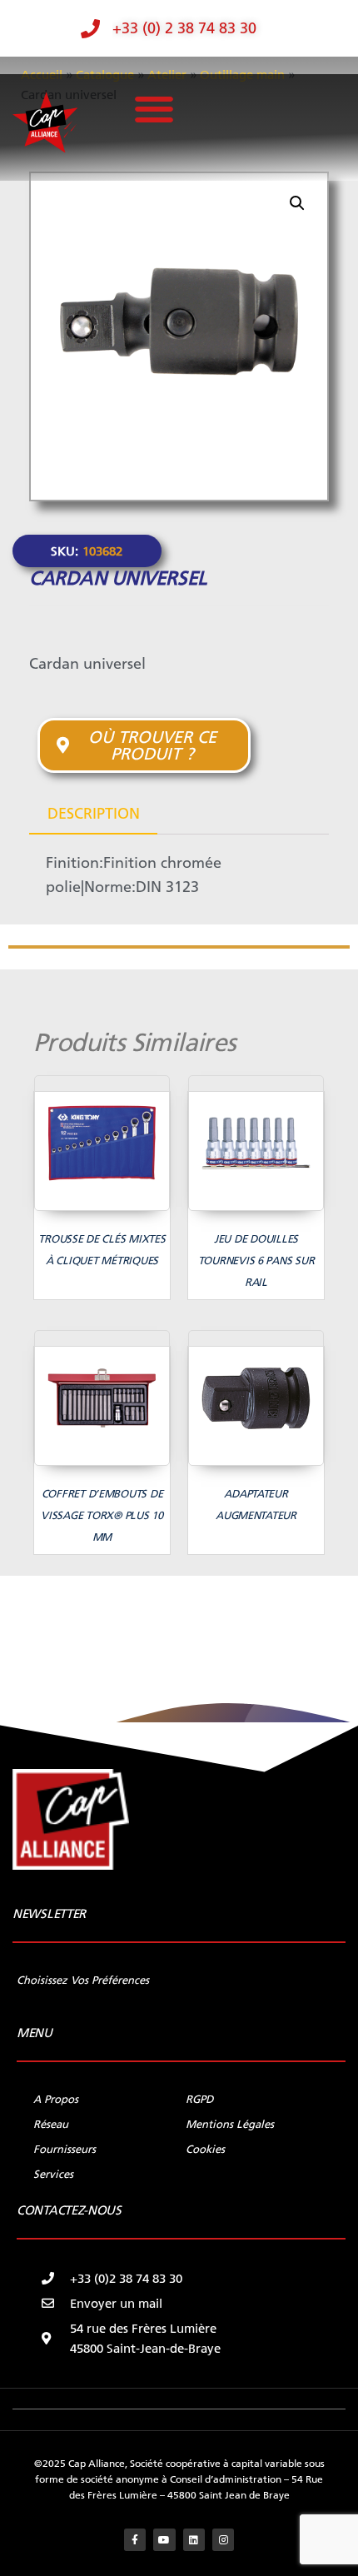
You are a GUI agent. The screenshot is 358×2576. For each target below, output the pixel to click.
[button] (154, 110)
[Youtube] (164, 2539)
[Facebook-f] (135, 2539)
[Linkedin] (194, 2539)
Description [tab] (94, 814)
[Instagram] (223, 2539)
